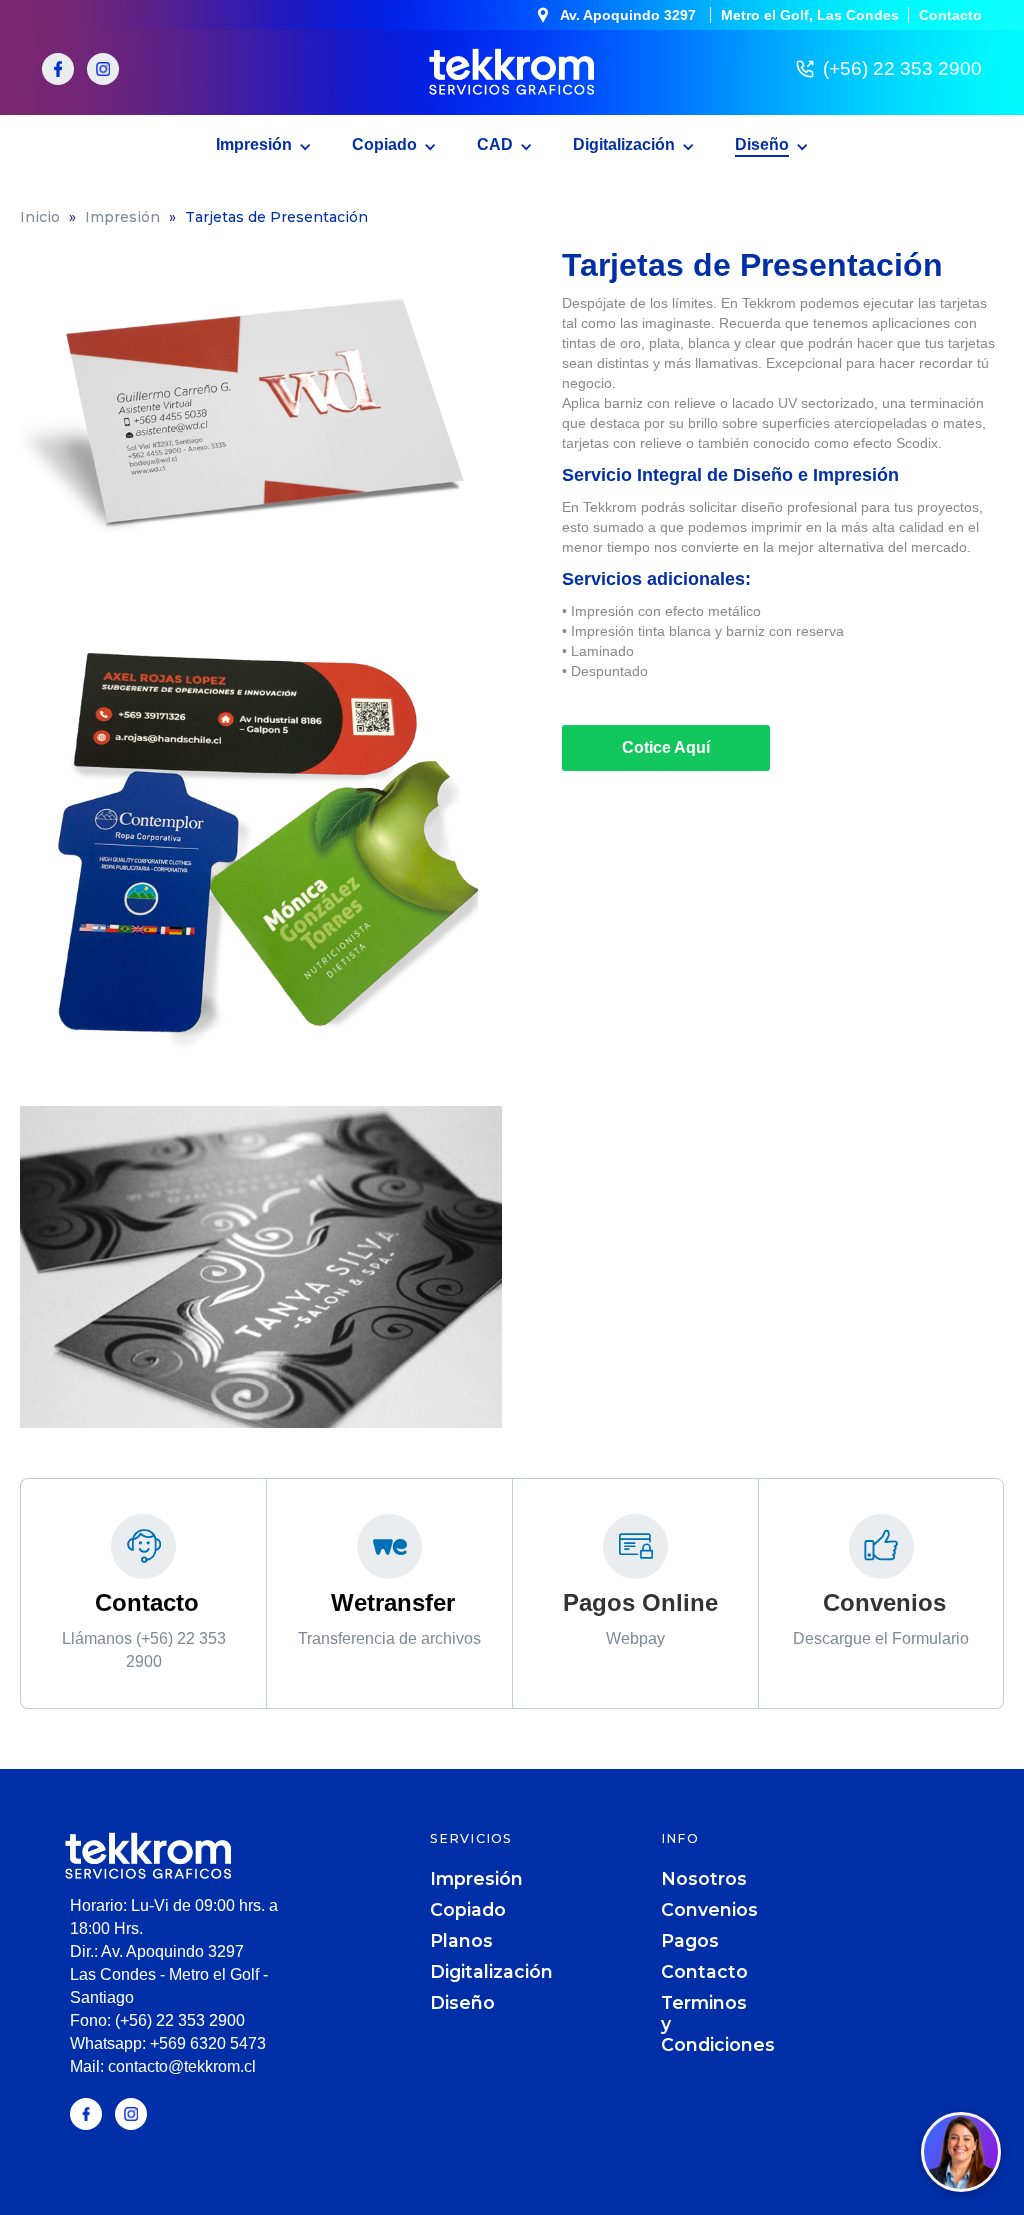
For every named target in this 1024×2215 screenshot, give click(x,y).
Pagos (690, 1940)
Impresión (122, 217)
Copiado (468, 1909)
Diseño (462, 2002)
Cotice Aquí (666, 747)
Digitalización (491, 1971)
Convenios (709, 1909)
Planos (461, 1940)
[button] (264, 141)
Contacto (704, 1971)
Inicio (40, 217)
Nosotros (704, 1878)
